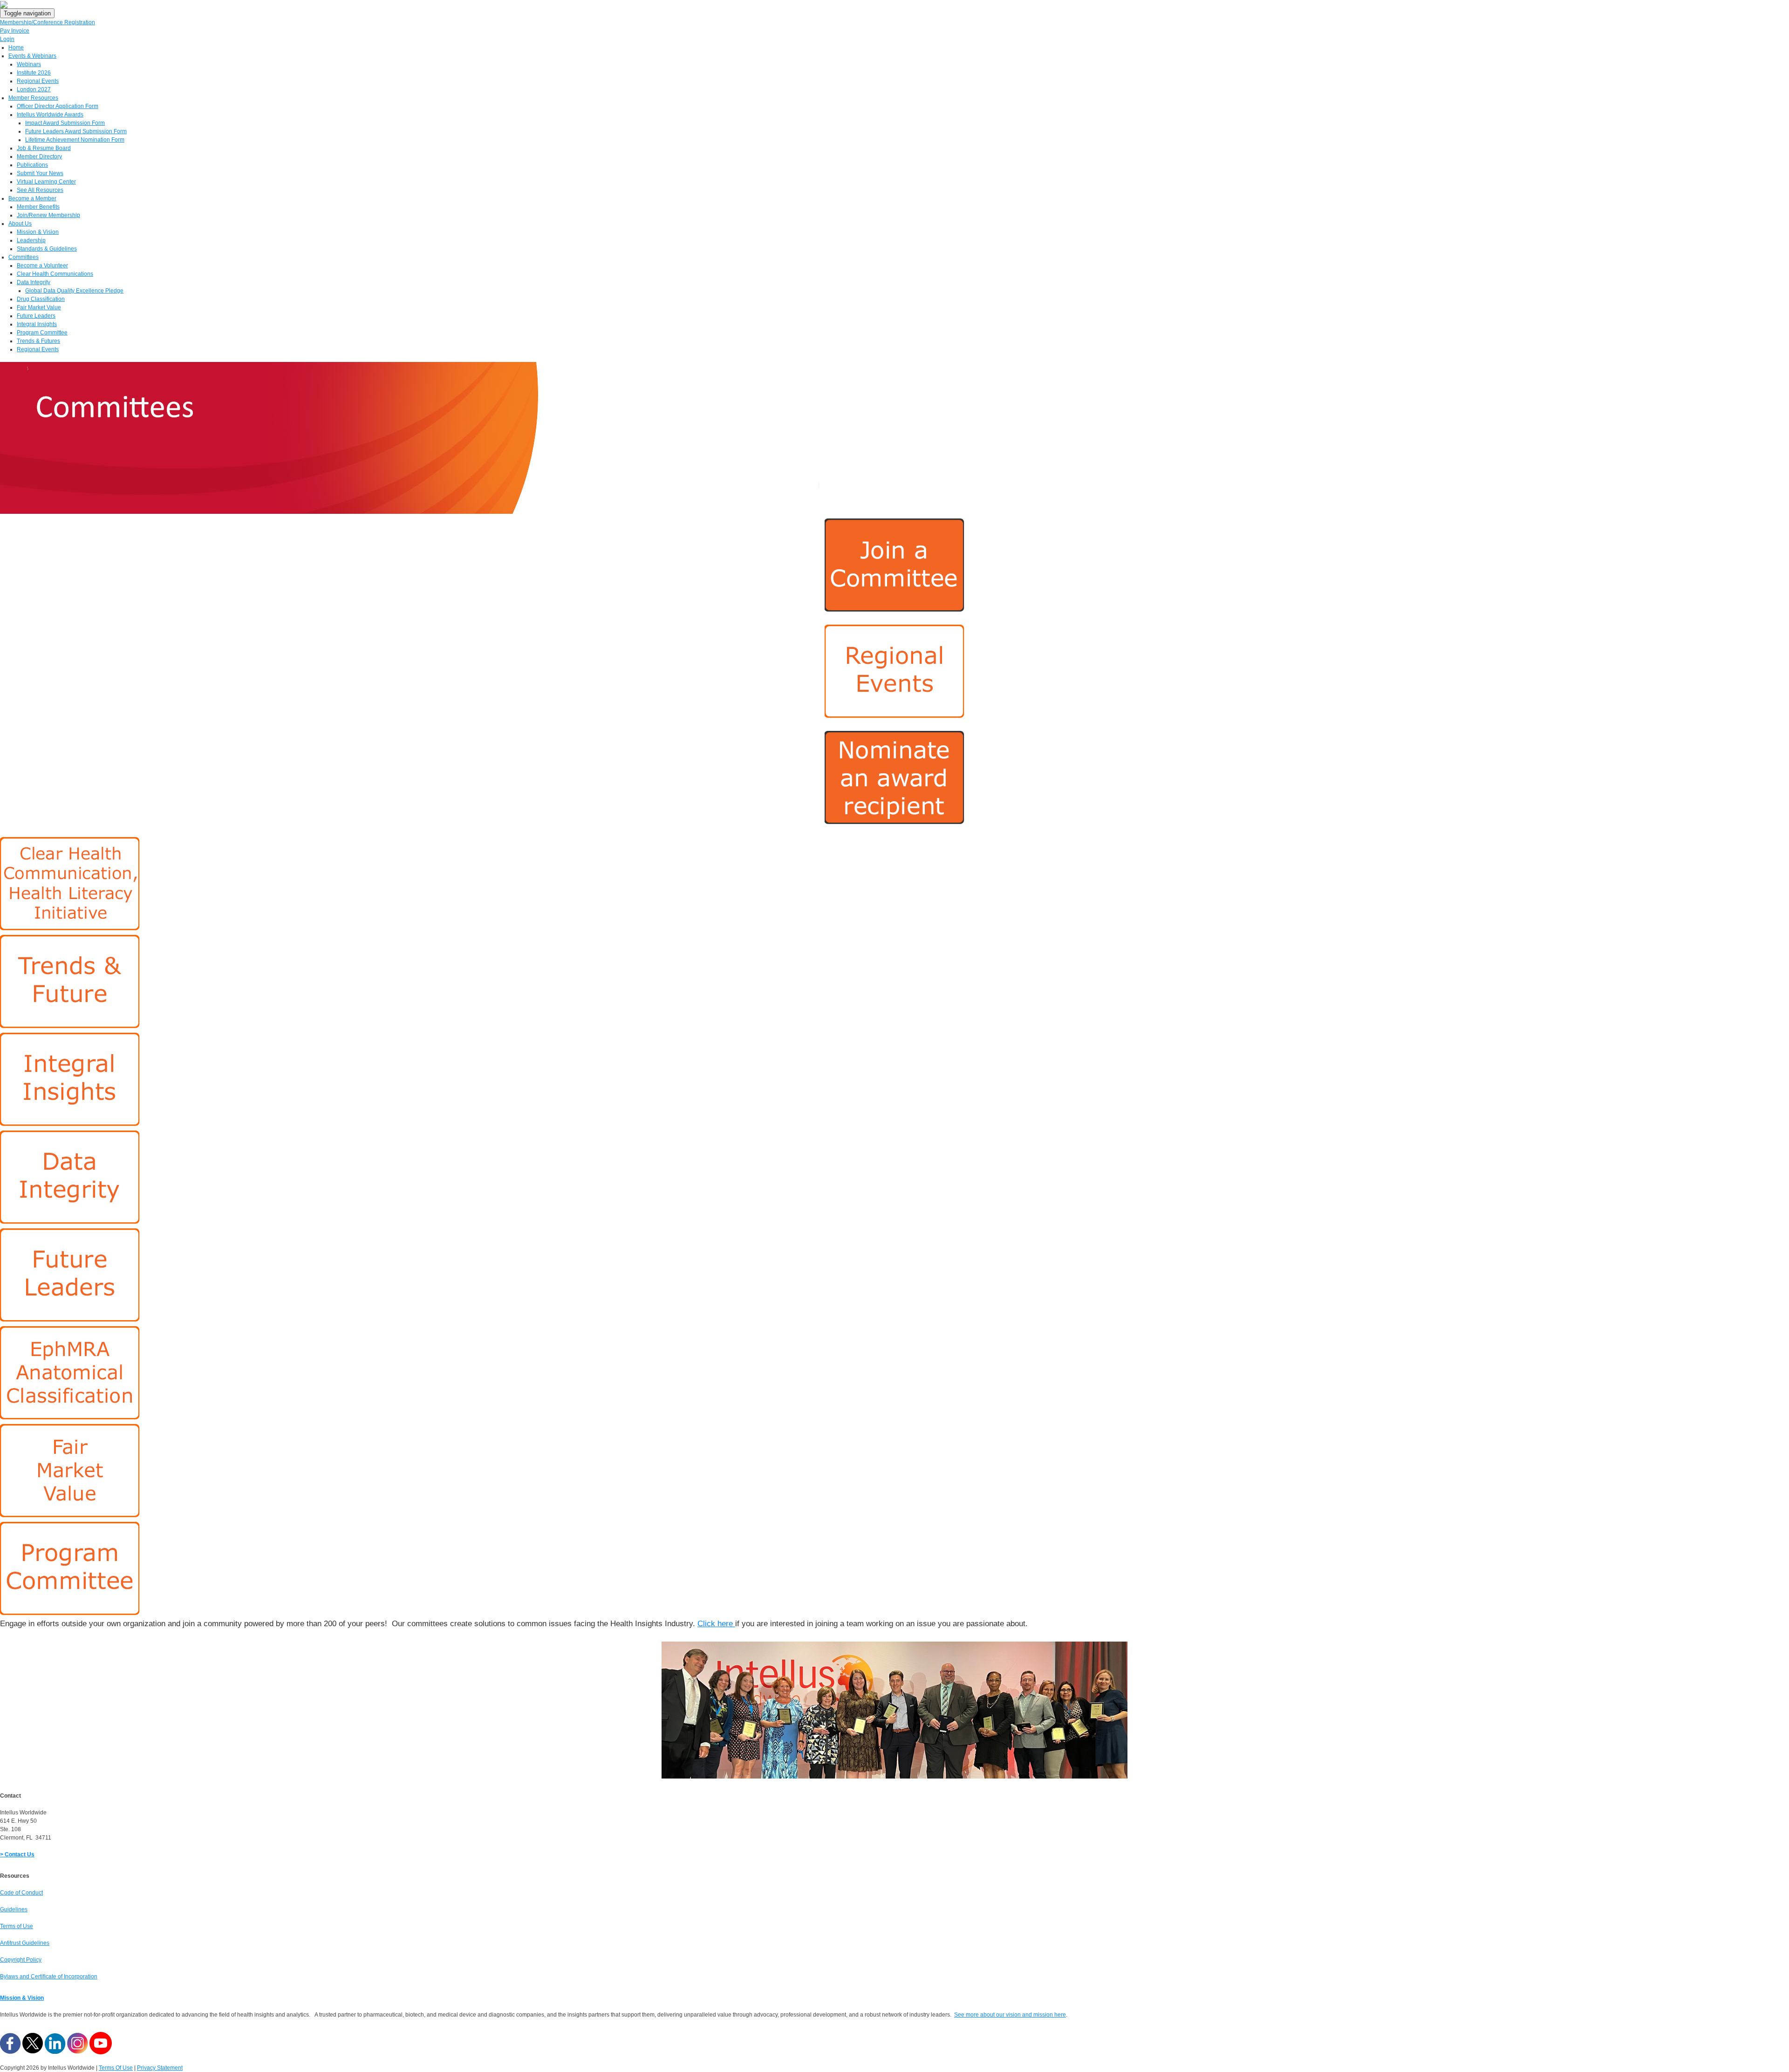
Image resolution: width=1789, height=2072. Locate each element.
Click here (715, 1624)
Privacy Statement (160, 2068)
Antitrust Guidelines (25, 1943)
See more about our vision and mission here (1010, 2015)
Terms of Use (17, 1926)
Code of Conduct (21, 1893)
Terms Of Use (116, 2068)
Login (7, 39)
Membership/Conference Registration (48, 22)
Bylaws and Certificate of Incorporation (49, 1977)
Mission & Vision (22, 1998)
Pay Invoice (15, 31)
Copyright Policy (21, 1960)
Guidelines (14, 1909)
